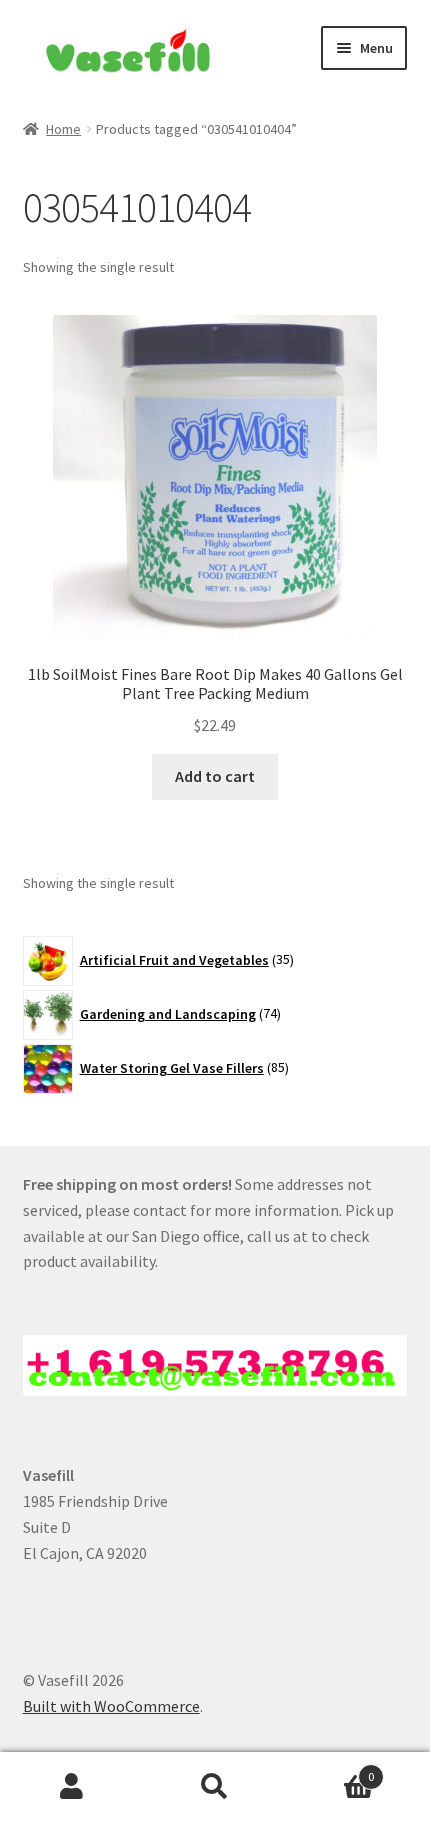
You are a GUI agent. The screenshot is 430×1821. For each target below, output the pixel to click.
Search (214, 1787)
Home (63, 129)
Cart (331, 1769)
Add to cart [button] (215, 776)
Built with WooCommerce (111, 1706)
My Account (71, 1787)
